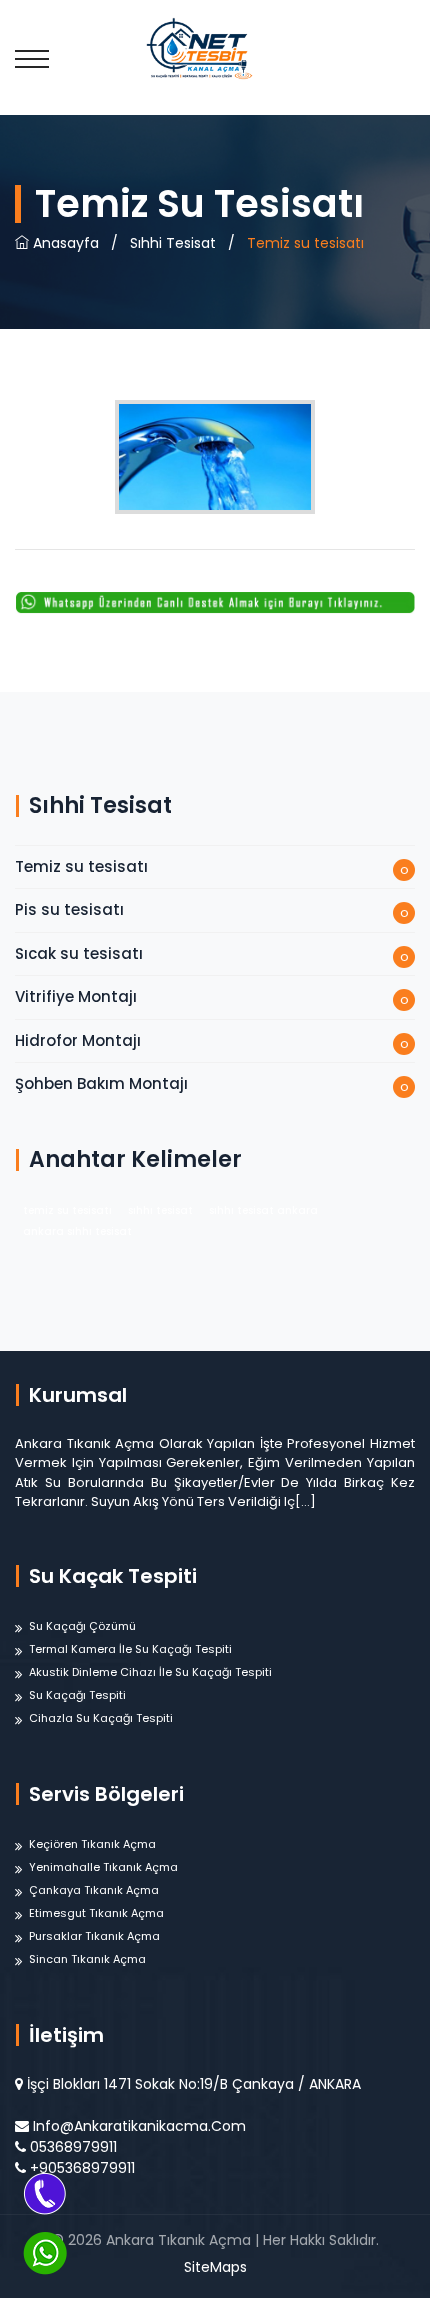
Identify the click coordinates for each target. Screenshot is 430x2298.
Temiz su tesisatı (81, 866)
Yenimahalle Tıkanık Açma (103, 1867)
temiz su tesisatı (67, 1210)
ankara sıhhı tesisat (77, 1231)
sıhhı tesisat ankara (263, 1210)
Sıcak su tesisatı (79, 953)
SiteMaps (215, 2267)
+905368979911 (82, 2168)
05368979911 (73, 2147)
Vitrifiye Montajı (76, 996)
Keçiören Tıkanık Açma (92, 1844)
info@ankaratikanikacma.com (139, 2126)
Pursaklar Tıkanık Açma (94, 1936)
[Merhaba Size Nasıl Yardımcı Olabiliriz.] (45, 2253)
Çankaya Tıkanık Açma (94, 1890)
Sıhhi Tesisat (173, 243)
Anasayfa (64, 243)
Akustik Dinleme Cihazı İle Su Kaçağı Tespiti (150, 1672)
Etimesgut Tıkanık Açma (96, 1913)
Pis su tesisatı (69, 909)
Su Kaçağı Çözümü (82, 1626)
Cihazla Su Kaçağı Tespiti (101, 1718)
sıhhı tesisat (160, 1210)
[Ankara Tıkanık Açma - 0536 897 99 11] (214, 47)
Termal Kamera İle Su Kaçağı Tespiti (130, 1649)
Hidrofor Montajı (78, 1040)
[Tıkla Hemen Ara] (45, 2193)
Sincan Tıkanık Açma (87, 1959)
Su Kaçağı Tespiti (77, 1695)
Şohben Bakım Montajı (101, 1083)
